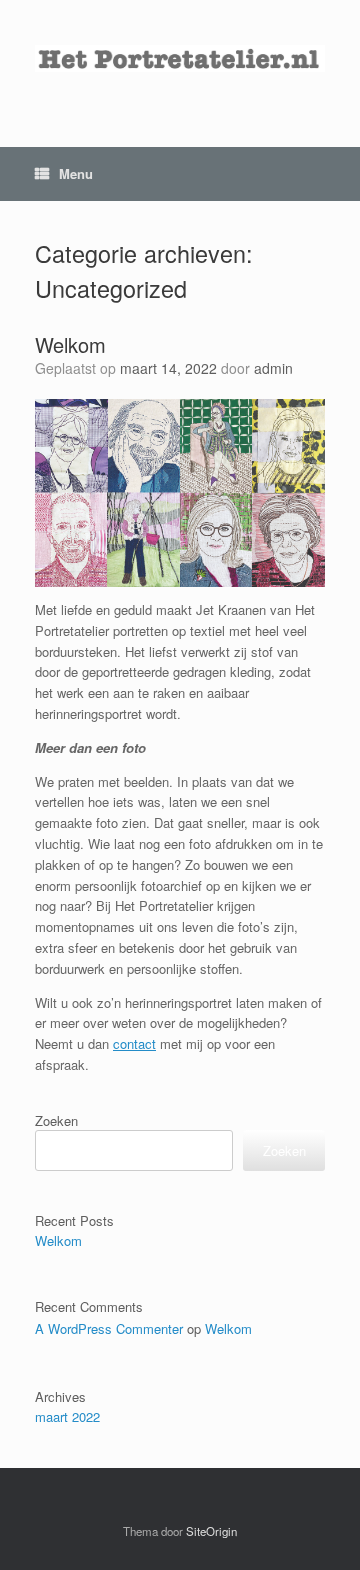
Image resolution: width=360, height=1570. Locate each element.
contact (134, 1043)
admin (273, 368)
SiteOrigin (211, 1531)
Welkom (70, 344)
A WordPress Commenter (109, 1328)
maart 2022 (67, 1416)
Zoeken (56, 1120)
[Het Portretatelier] (180, 58)
